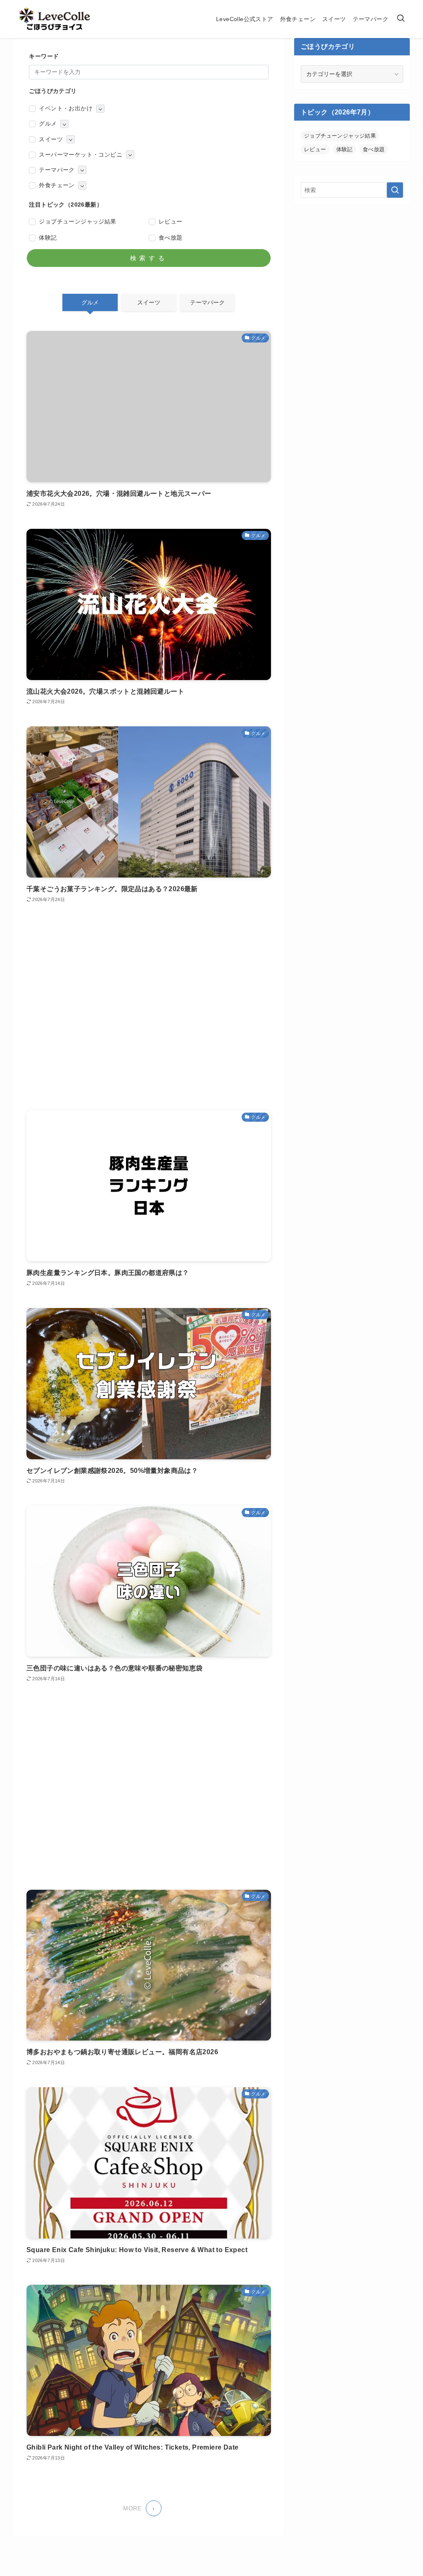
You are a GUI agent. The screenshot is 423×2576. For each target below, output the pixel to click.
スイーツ (51, 139)
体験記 (48, 238)
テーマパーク (57, 170)
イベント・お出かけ (66, 108)
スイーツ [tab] (149, 302)
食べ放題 (171, 238)
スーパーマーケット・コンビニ (81, 155)
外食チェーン (57, 185)
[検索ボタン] (401, 19)
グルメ (48, 124)
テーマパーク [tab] (207, 302)
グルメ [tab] (90, 302)
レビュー (171, 221)
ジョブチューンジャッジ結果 (77, 221)
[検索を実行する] (395, 190)
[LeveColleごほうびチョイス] (55, 19)
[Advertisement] (149, 1007)
